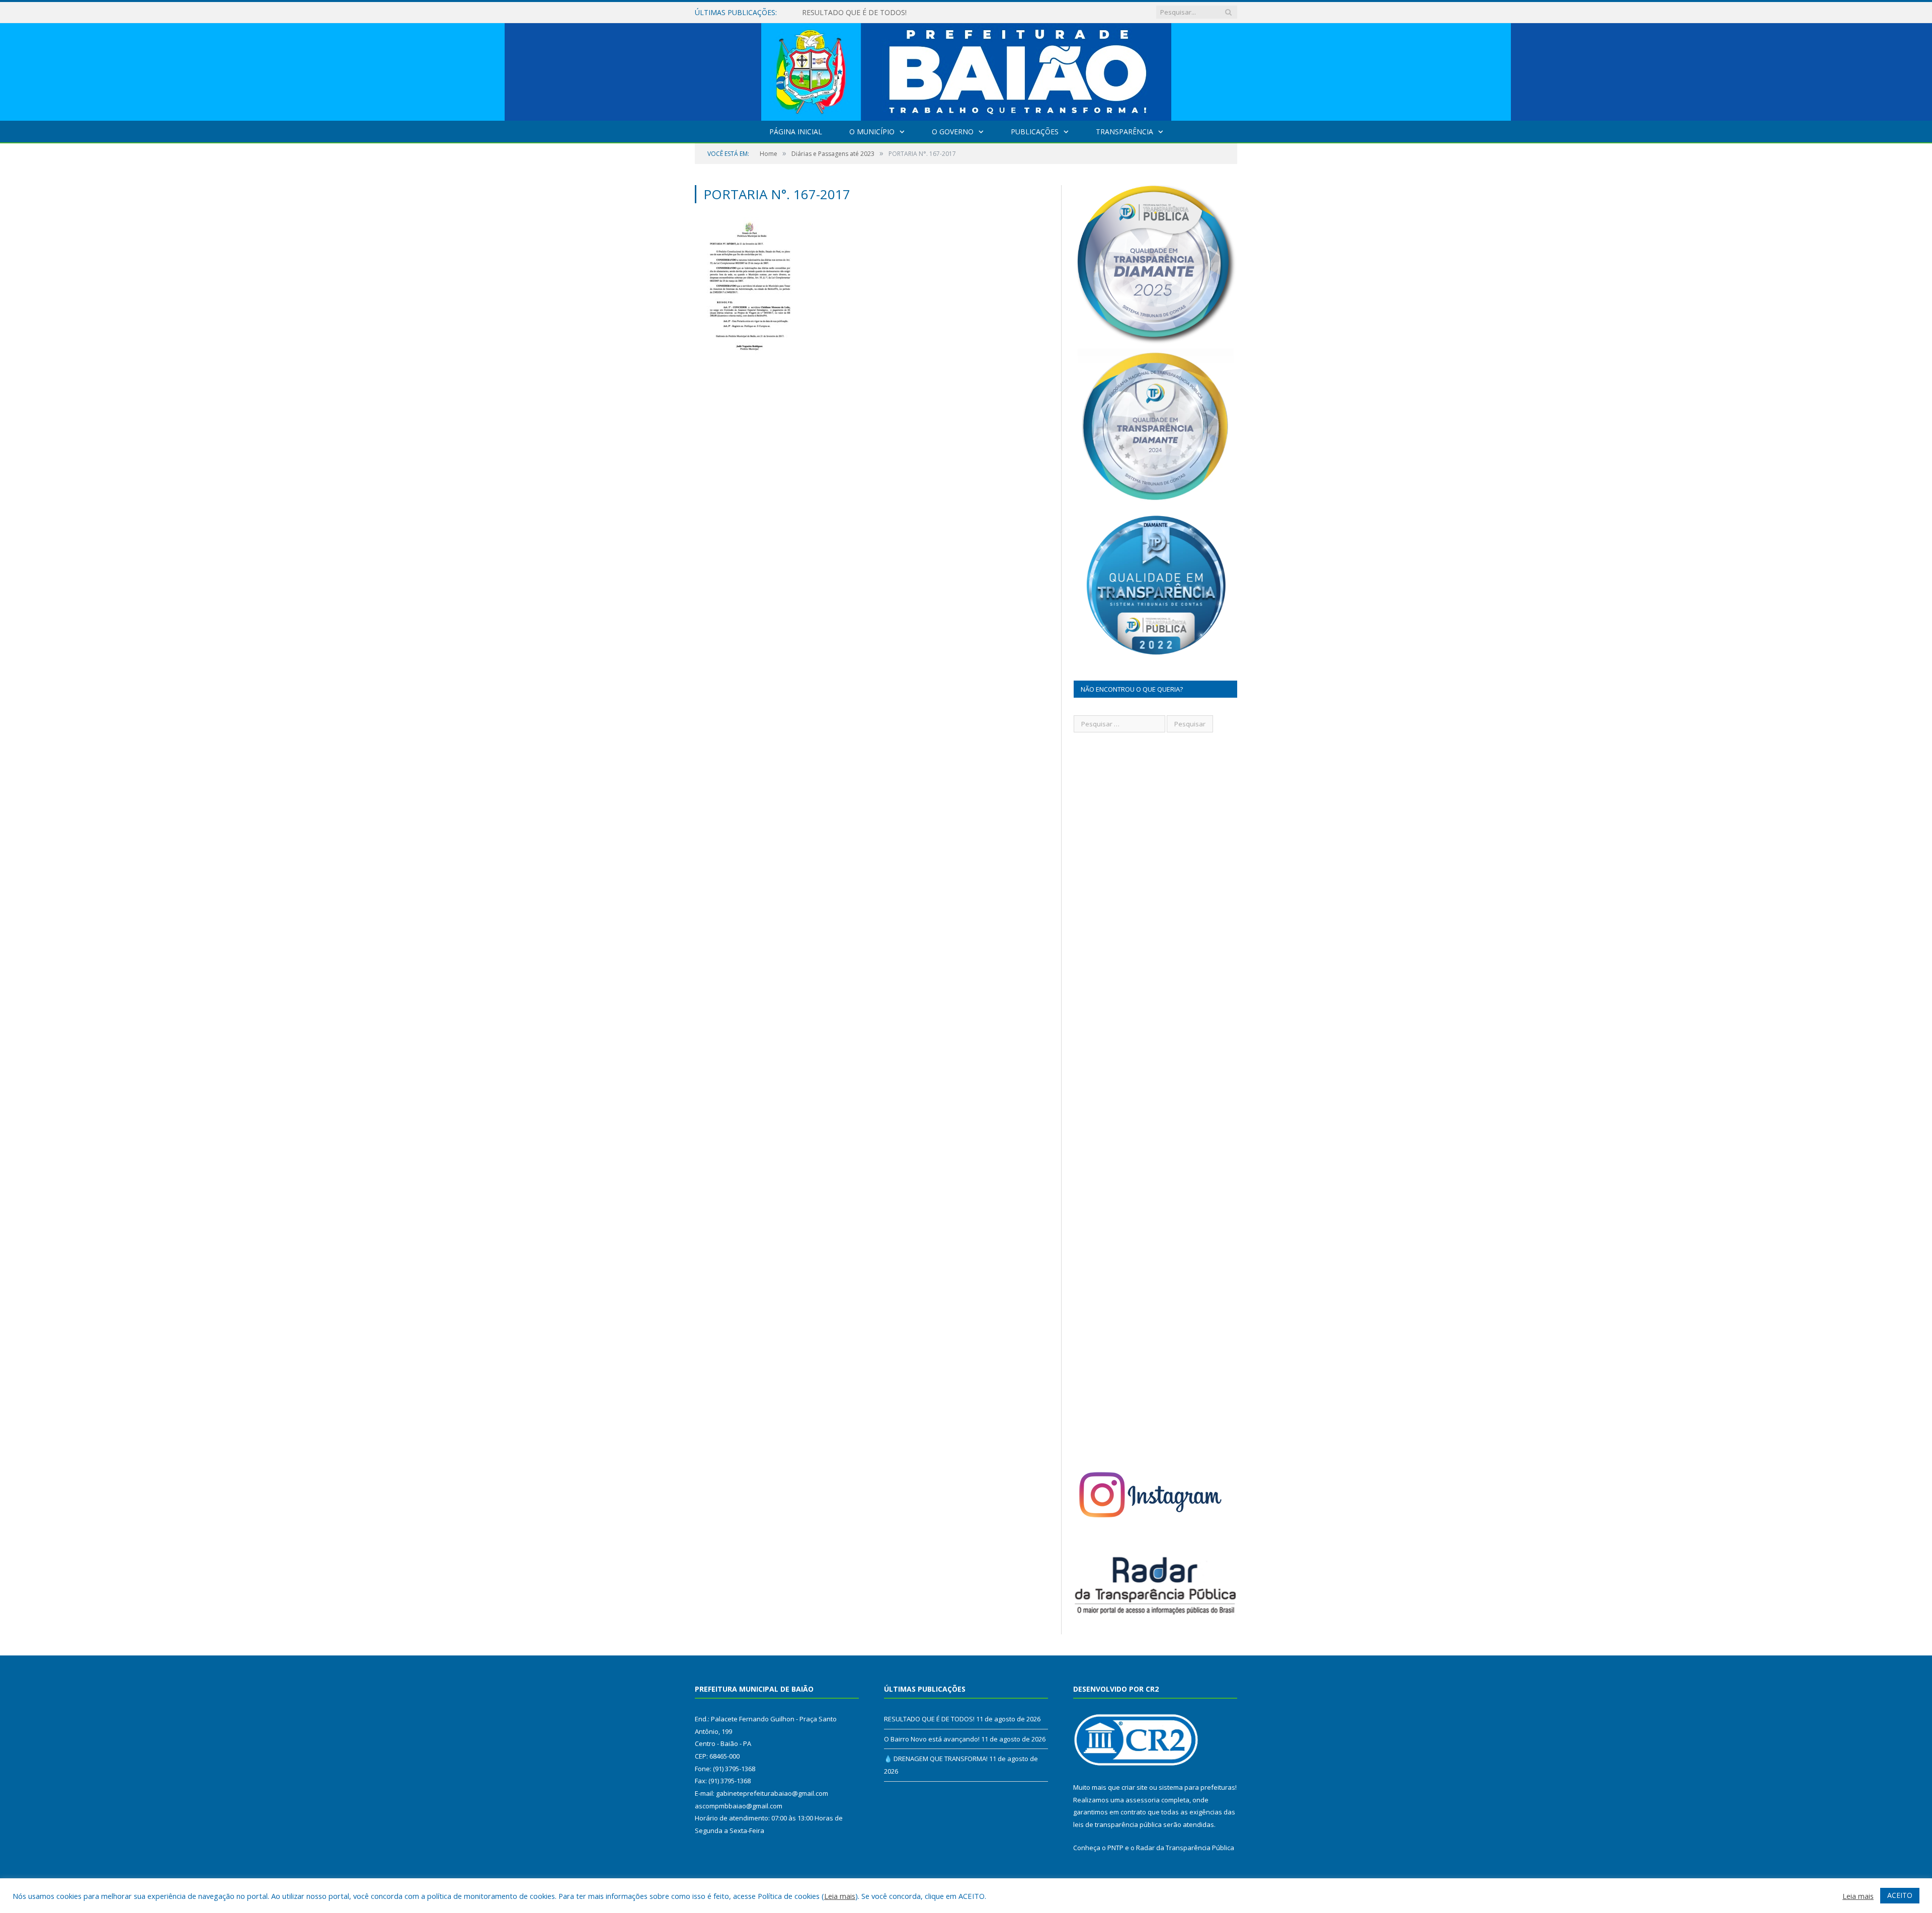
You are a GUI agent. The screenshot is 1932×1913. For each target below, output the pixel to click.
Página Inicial (796, 132)
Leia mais (840, 1896)
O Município (872, 132)
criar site (1135, 1787)
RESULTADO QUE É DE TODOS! (929, 1719)
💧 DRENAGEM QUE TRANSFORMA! (936, 1759)
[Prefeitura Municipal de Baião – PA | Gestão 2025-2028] (966, 70)
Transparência (1124, 132)
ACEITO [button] (1900, 1895)
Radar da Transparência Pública (1185, 1848)
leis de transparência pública (1117, 1824)
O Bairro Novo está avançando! (854, 13)
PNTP (1115, 1848)
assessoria (1143, 1800)
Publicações (1035, 132)
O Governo (953, 132)
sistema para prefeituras (1197, 1787)
